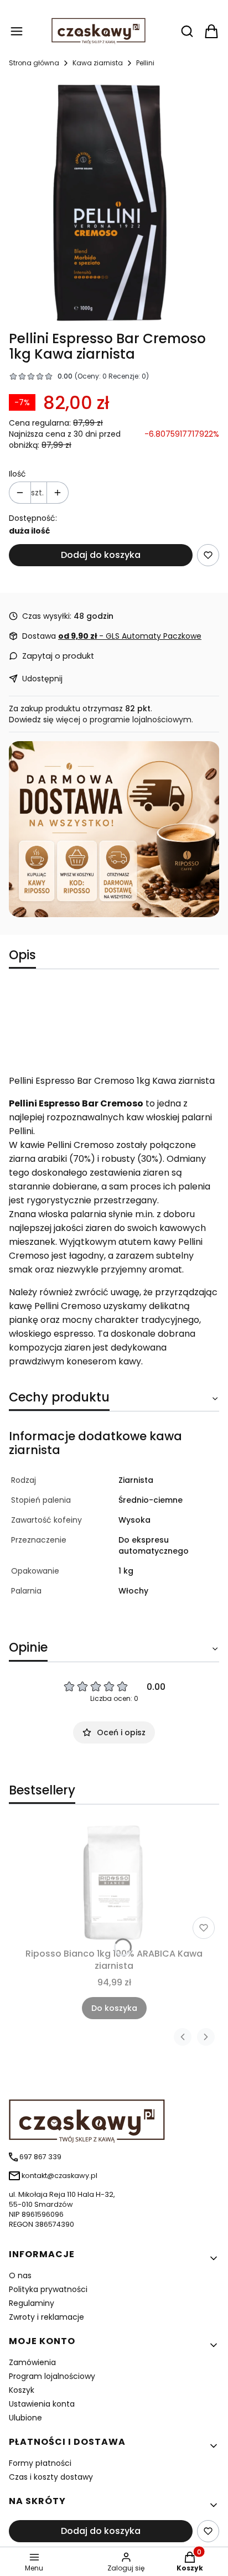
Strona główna (34, 63)
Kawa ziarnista (98, 63)
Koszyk (22, 2390)
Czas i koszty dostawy (51, 2477)
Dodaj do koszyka (101, 555)
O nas (20, 2275)
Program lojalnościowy (52, 2376)
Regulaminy (32, 2303)
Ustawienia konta (42, 2404)
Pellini (145, 63)
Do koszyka (114, 2008)
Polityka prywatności (48, 2289)
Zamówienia (32, 2362)
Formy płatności (40, 2463)
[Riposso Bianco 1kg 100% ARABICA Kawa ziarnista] (114, 1883)
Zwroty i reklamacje (46, 2317)
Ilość (17, 474)
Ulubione (25, 2418)
